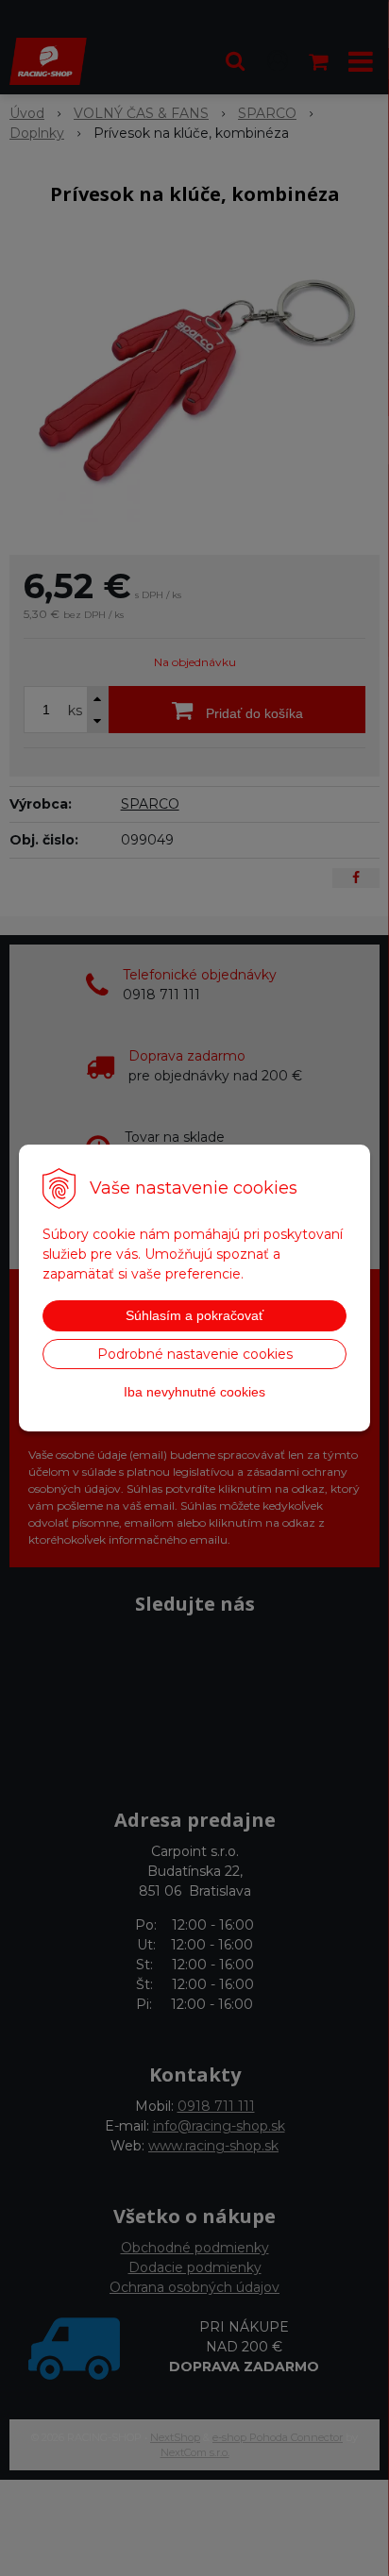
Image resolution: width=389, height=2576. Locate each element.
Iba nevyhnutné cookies (194, 1392)
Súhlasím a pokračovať (194, 1315)
